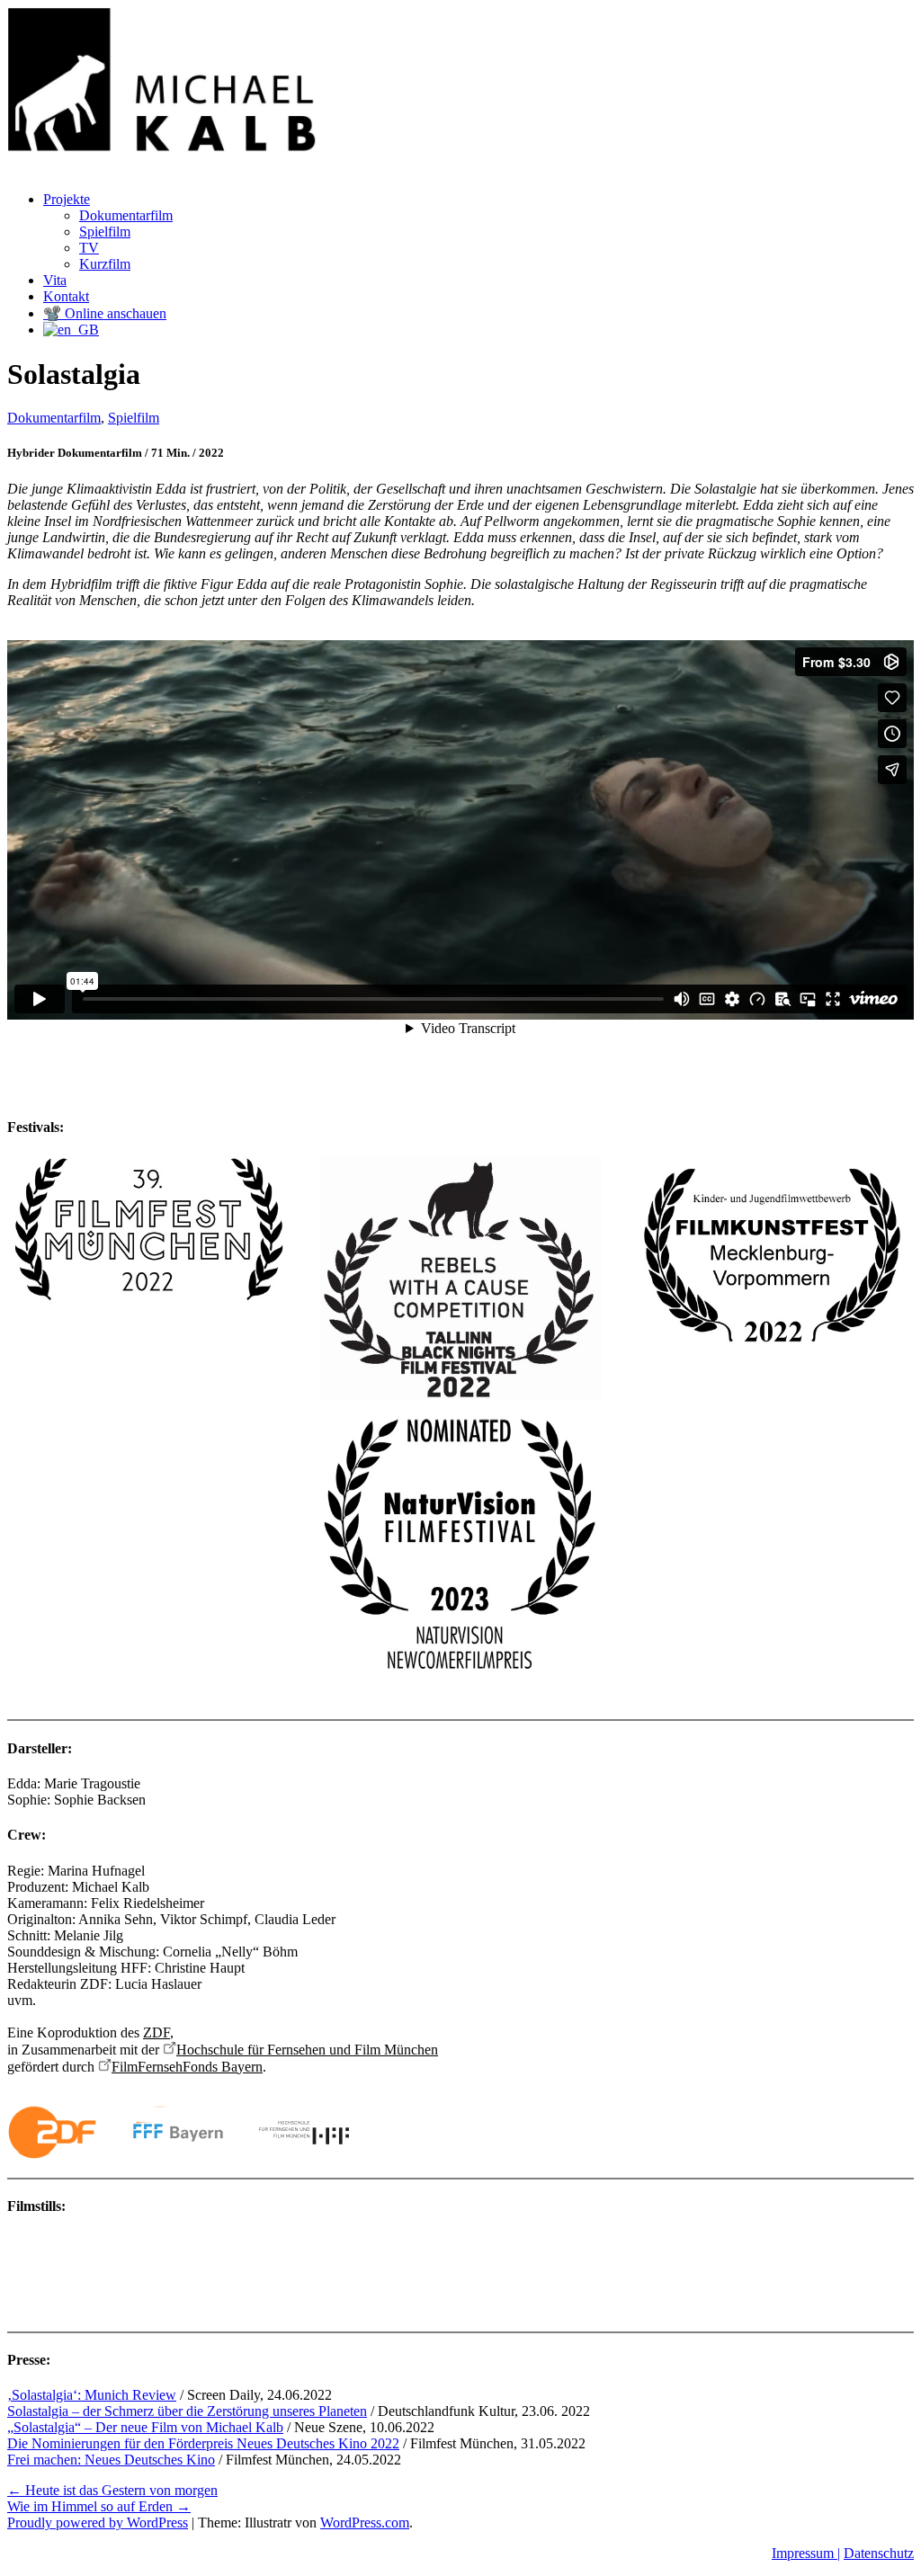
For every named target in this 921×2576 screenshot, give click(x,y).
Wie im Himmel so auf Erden (99, 2506)
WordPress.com (365, 2523)
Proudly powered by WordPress (98, 2523)
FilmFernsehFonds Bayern (187, 2067)
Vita (55, 280)
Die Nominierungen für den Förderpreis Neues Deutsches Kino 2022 (203, 2443)
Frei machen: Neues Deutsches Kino (111, 2460)
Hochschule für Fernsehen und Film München (307, 2050)
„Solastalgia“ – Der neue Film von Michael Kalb (145, 2427)
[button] (20, 2282)
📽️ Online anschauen (105, 313)
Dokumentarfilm (126, 215)
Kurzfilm (105, 264)
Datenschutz (879, 2553)
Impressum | (806, 2553)
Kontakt (66, 296)
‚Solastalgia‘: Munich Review (92, 2395)
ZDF (156, 2032)
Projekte (67, 199)
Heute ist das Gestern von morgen (112, 2490)
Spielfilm (105, 232)
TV (89, 248)
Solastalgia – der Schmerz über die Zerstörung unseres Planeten (187, 2411)
